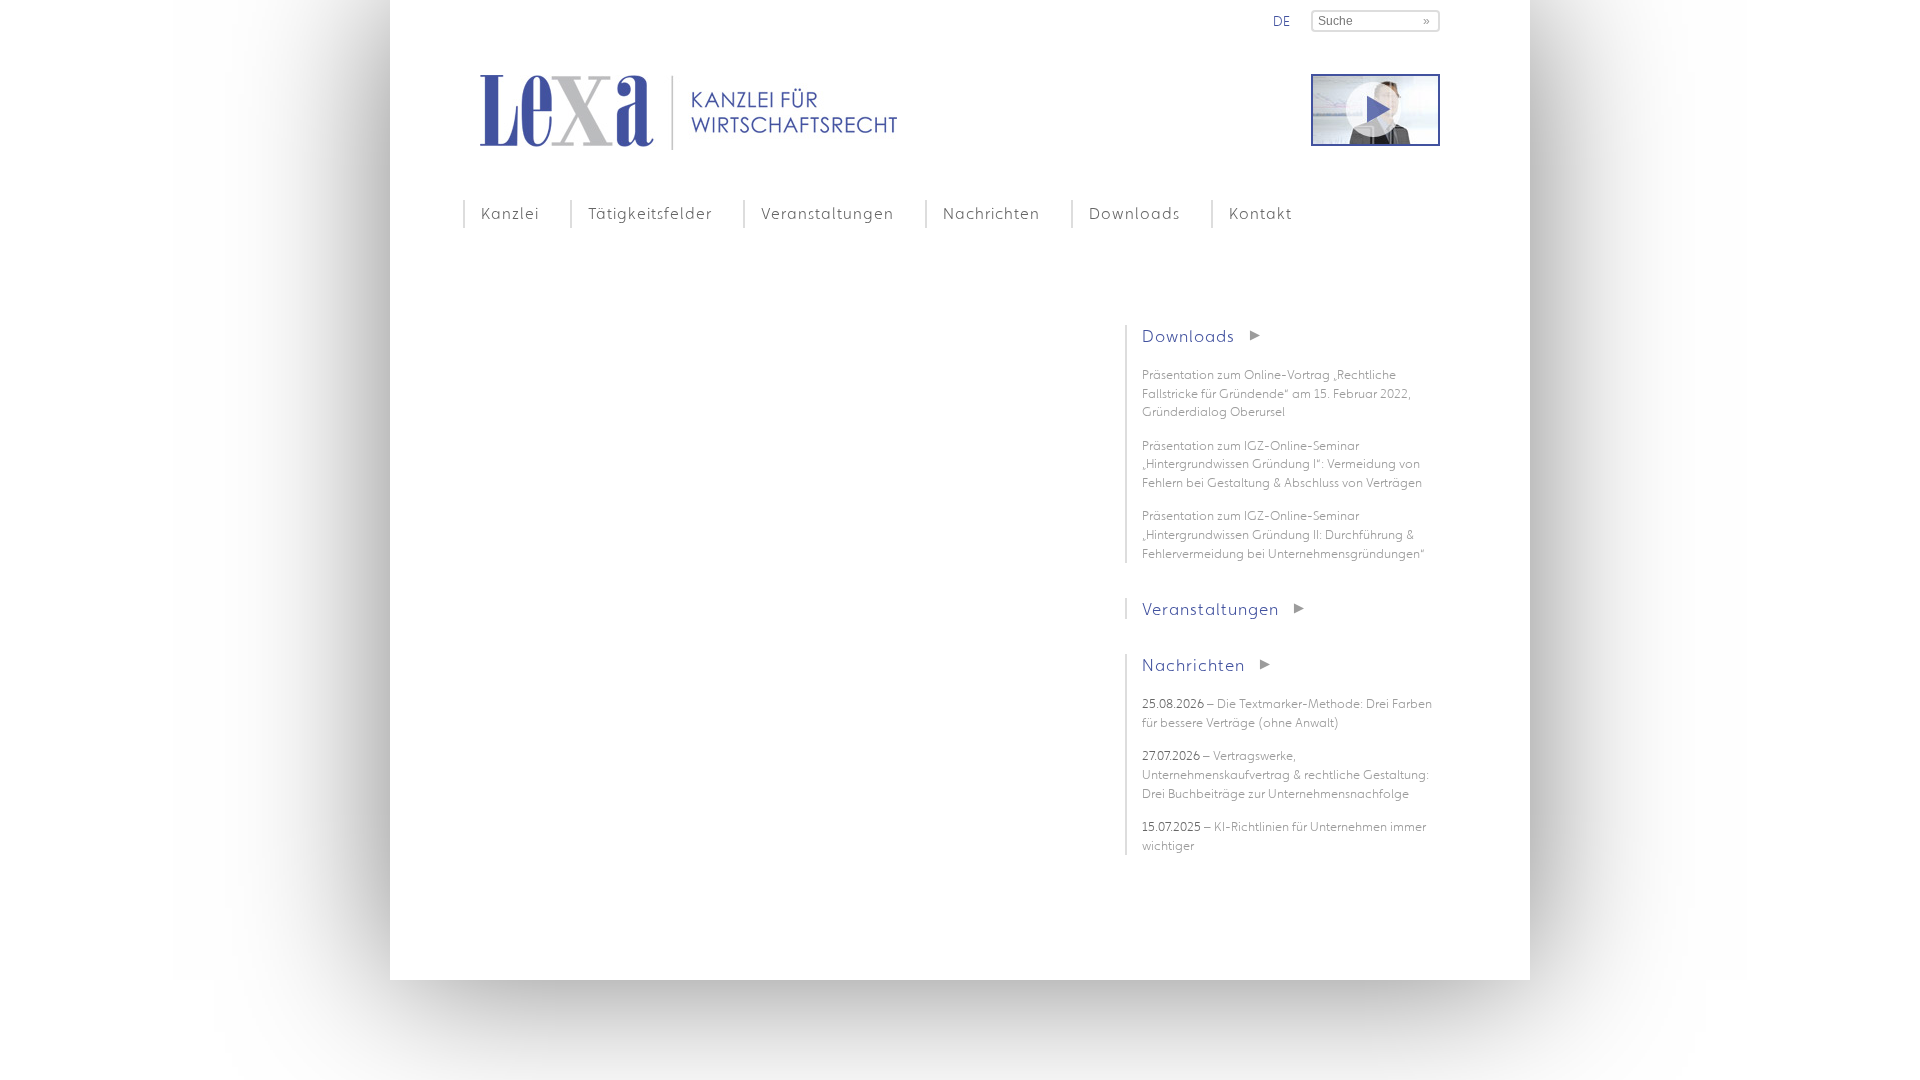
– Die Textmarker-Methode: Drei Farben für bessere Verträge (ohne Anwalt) (1287, 713)
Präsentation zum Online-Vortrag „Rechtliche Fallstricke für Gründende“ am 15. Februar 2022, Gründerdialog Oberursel (1276, 393)
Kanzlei (510, 213)
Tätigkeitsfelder (650, 213)
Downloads (1134, 213)
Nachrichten (991, 213)
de (1281, 21)
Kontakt (1260, 213)
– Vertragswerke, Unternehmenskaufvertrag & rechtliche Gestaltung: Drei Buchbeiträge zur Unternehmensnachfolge (1285, 774)
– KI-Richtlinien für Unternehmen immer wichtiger (1284, 836)
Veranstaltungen (827, 213)
